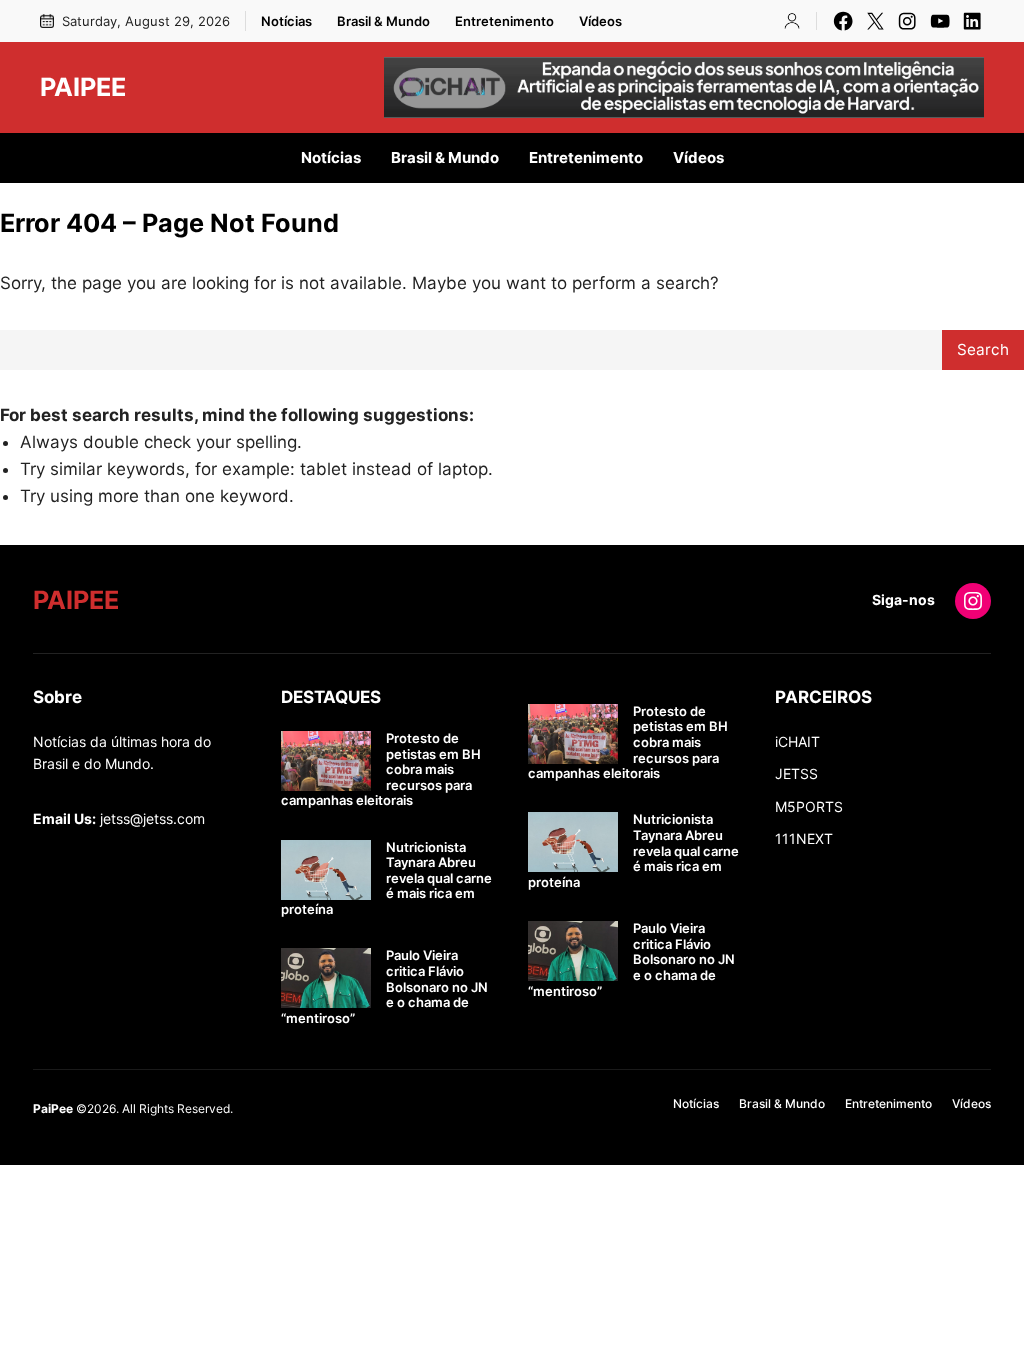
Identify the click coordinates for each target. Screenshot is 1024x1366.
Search (983, 349)
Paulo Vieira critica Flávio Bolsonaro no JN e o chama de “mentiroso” (384, 986)
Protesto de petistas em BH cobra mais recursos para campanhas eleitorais (381, 769)
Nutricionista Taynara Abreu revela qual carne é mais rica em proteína (386, 878)
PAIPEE (83, 87)
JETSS (796, 773)
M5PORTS (809, 806)
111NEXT (804, 838)
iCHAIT (797, 741)
